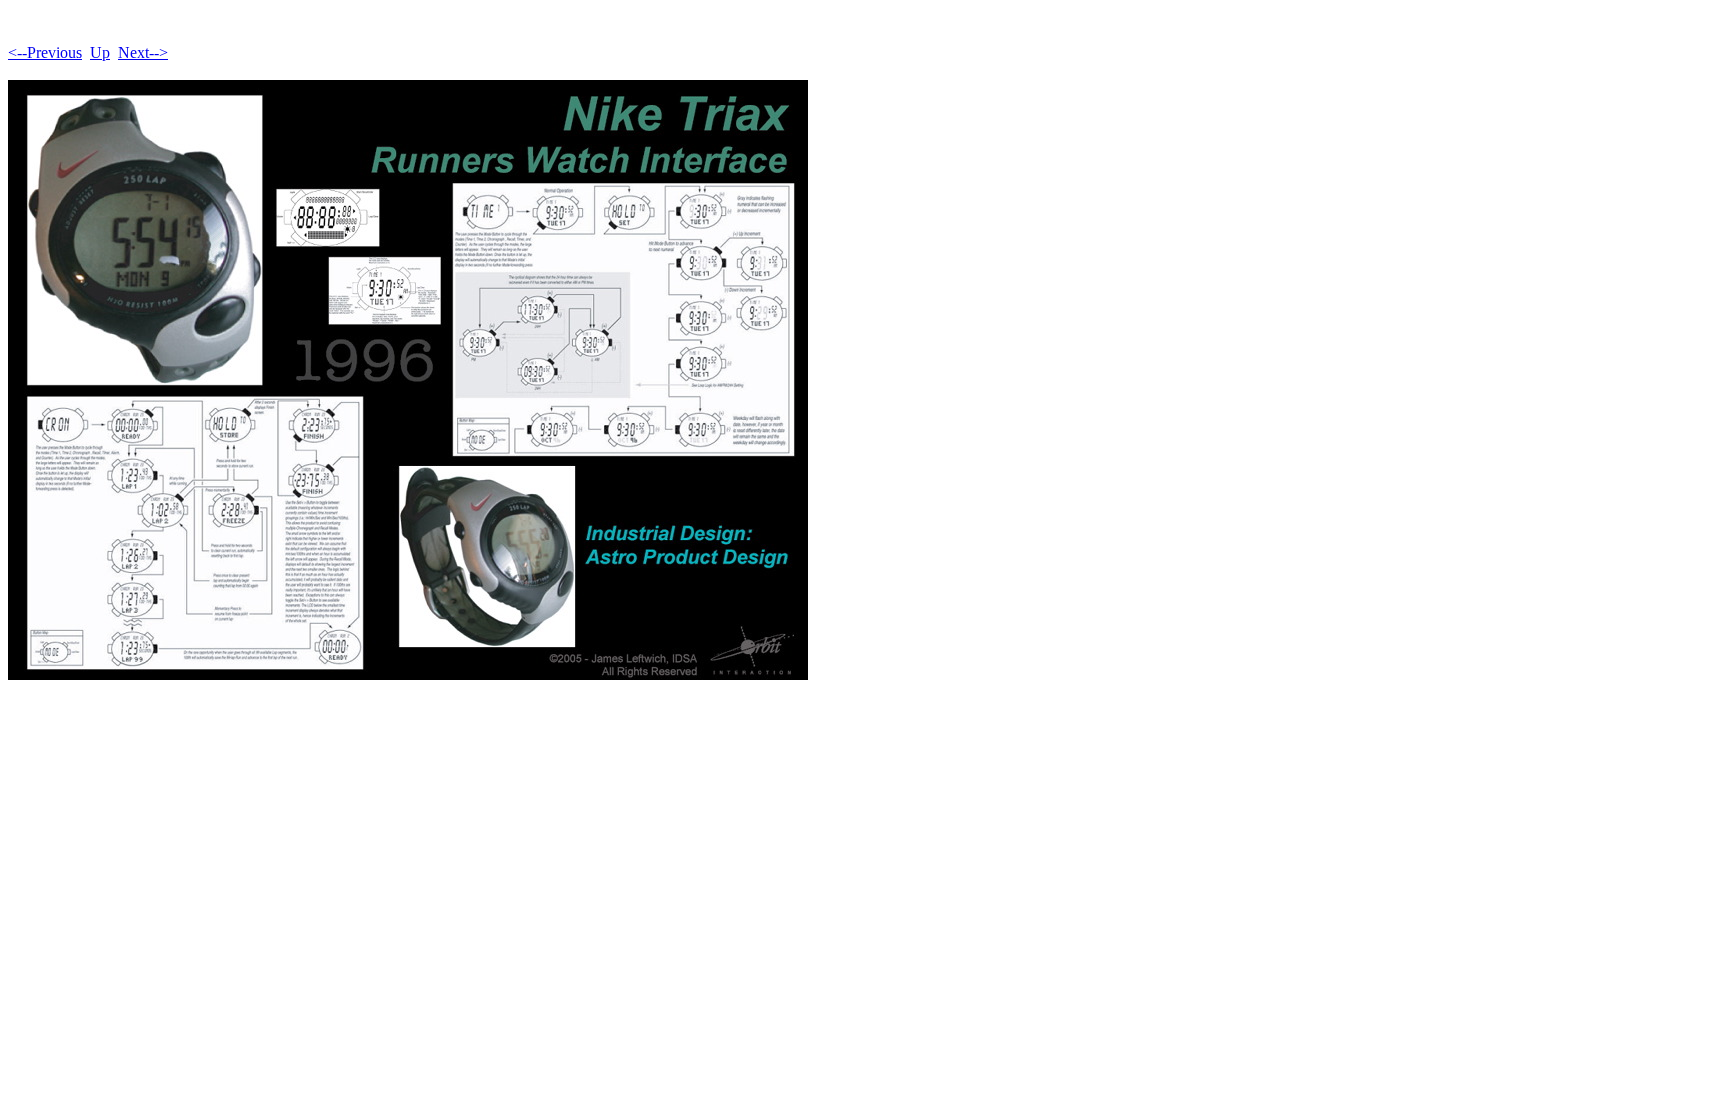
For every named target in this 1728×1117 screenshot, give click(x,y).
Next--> (143, 52)
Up (100, 52)
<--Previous (45, 52)
